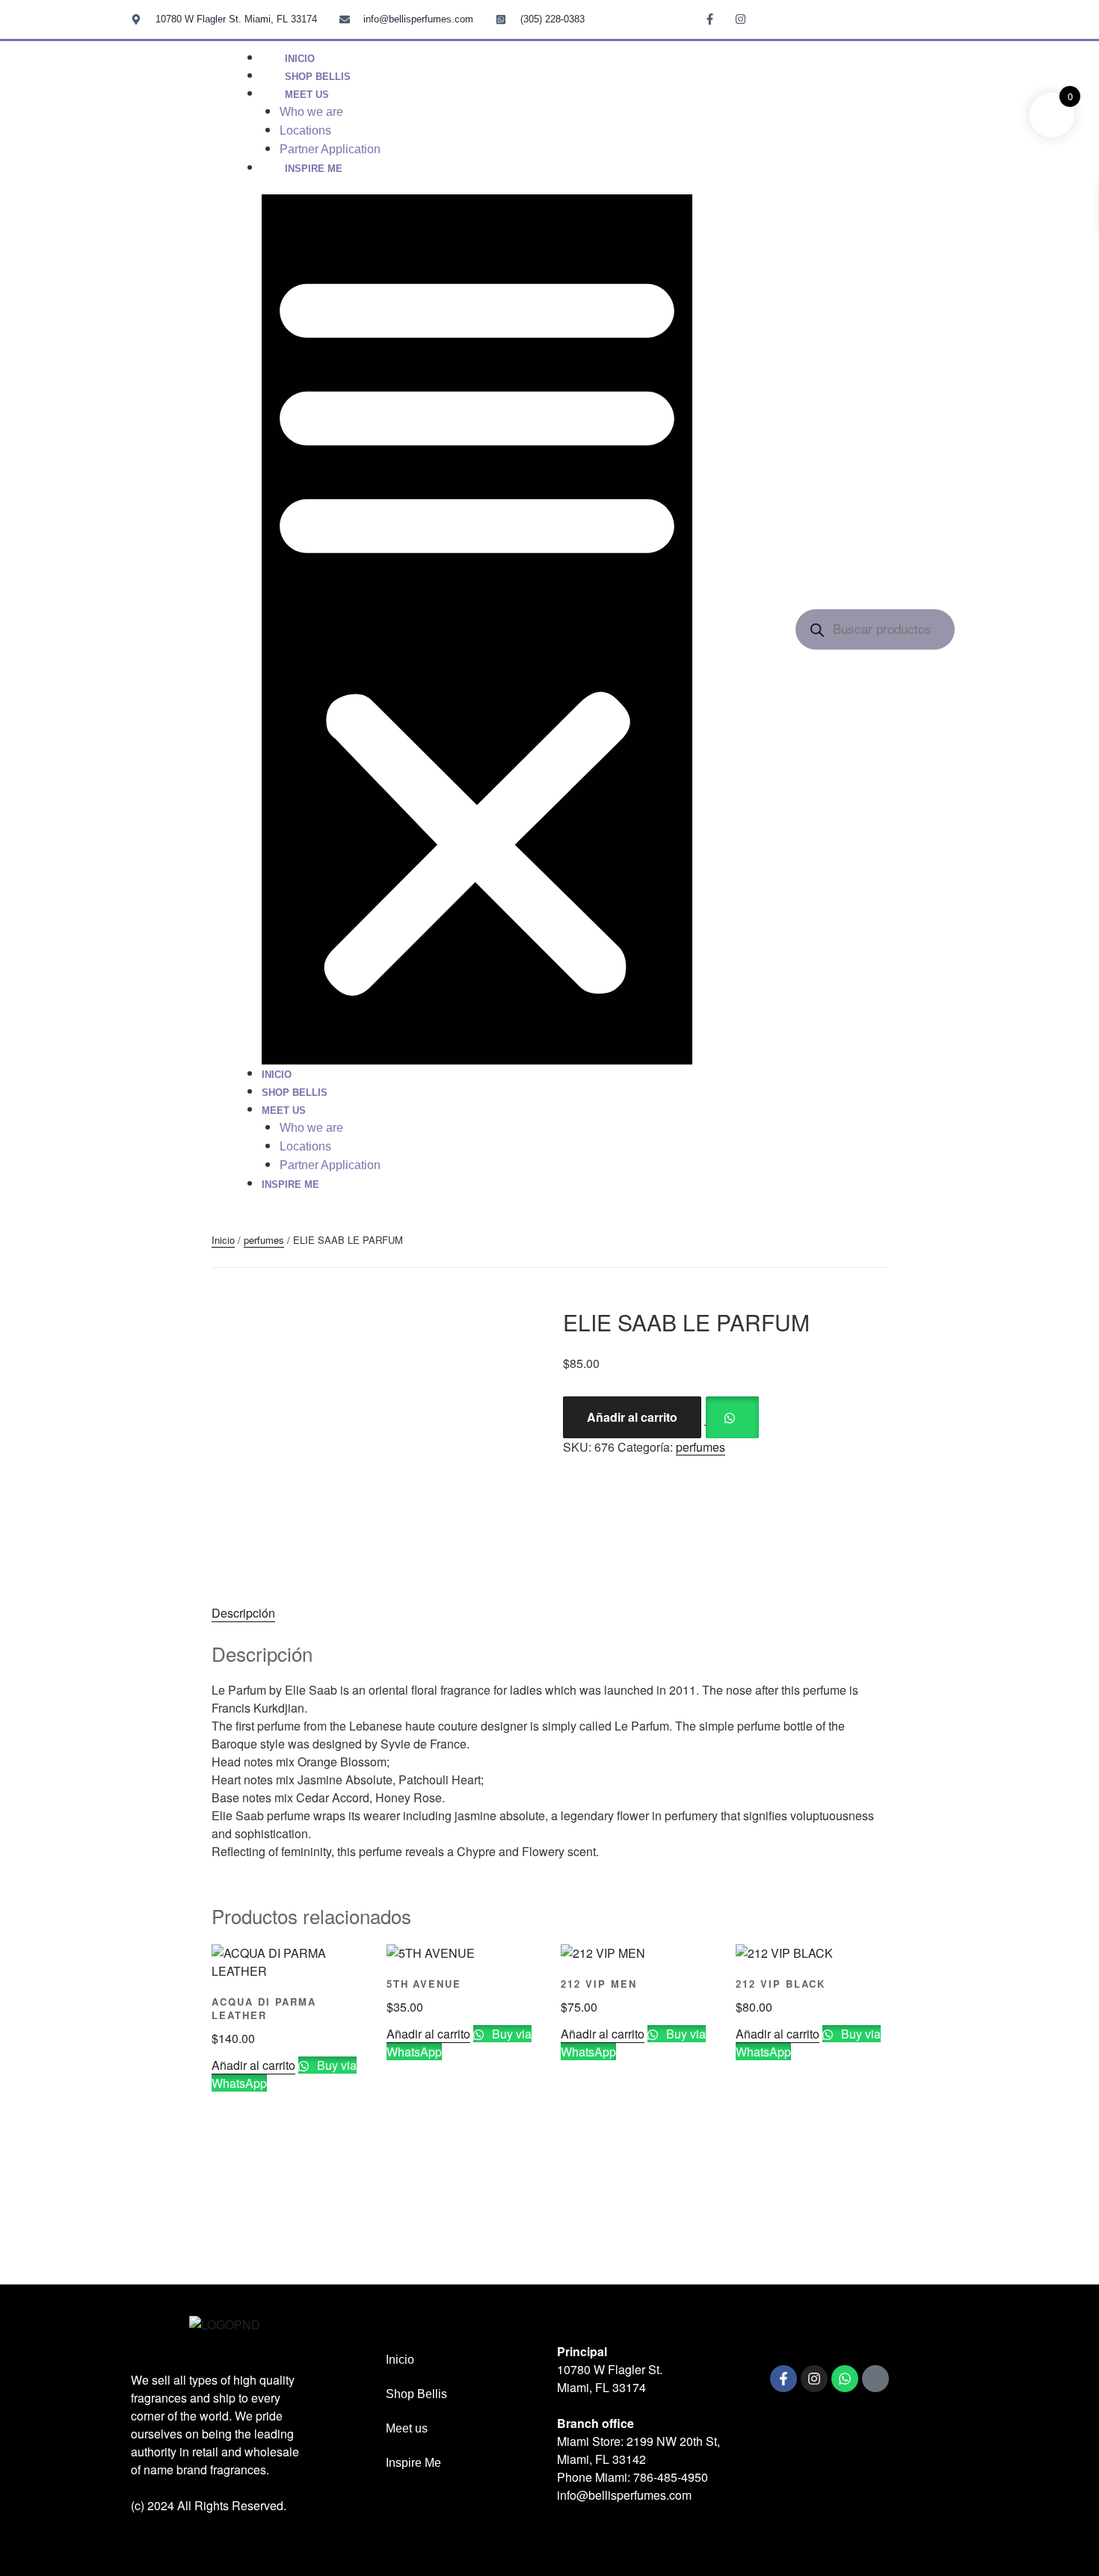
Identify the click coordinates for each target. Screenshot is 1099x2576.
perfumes (264, 1240)
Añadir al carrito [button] (253, 2065)
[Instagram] (814, 2379)
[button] (477, 629)
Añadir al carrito (632, 1417)
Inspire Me (314, 169)
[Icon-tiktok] (771, 19)
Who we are (311, 112)
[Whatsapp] (845, 2379)
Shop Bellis (295, 1093)
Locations (305, 130)
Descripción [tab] (243, 1613)
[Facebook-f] (784, 2379)
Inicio (277, 1075)
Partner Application (330, 1165)
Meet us (307, 95)
